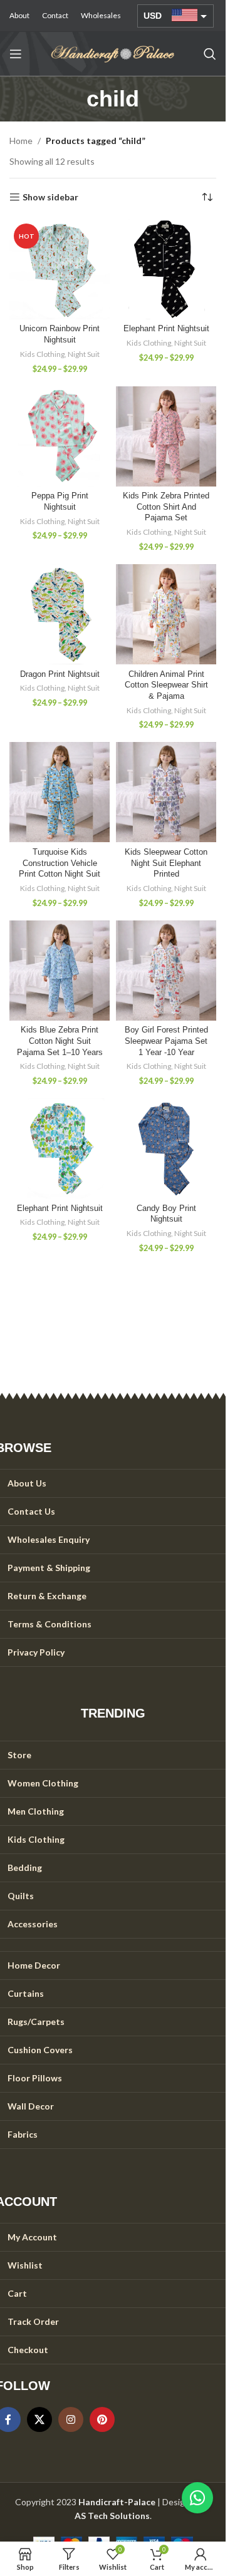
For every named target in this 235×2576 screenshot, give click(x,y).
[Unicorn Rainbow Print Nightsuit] (60, 269)
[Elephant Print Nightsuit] (166, 269)
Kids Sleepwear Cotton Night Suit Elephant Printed (166, 863)
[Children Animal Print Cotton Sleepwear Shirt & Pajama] (166, 614)
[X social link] (39, 2419)
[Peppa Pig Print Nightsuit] (60, 436)
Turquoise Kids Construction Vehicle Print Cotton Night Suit (60, 863)
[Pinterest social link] (102, 2419)
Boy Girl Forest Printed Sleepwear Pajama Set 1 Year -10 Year (166, 1041)
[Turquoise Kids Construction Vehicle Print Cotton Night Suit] (60, 792)
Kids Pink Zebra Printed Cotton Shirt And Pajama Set (166, 507)
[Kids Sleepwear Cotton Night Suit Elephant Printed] (166, 792)
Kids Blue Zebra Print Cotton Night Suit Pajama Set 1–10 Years (60, 1041)
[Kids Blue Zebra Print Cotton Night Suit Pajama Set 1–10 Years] (60, 971)
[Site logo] (113, 53)
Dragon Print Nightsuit (60, 674)
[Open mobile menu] (16, 54)
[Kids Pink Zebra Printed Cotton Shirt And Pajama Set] (166, 436)
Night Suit (84, 354)
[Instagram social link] (71, 2419)
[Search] (210, 54)
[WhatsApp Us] (197, 2498)
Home (21, 141)
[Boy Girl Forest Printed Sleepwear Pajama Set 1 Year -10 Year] (166, 971)
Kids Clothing (42, 354)
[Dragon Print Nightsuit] (60, 614)
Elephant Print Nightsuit (166, 329)
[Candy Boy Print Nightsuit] (166, 1148)
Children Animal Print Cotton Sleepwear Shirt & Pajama (166, 685)
